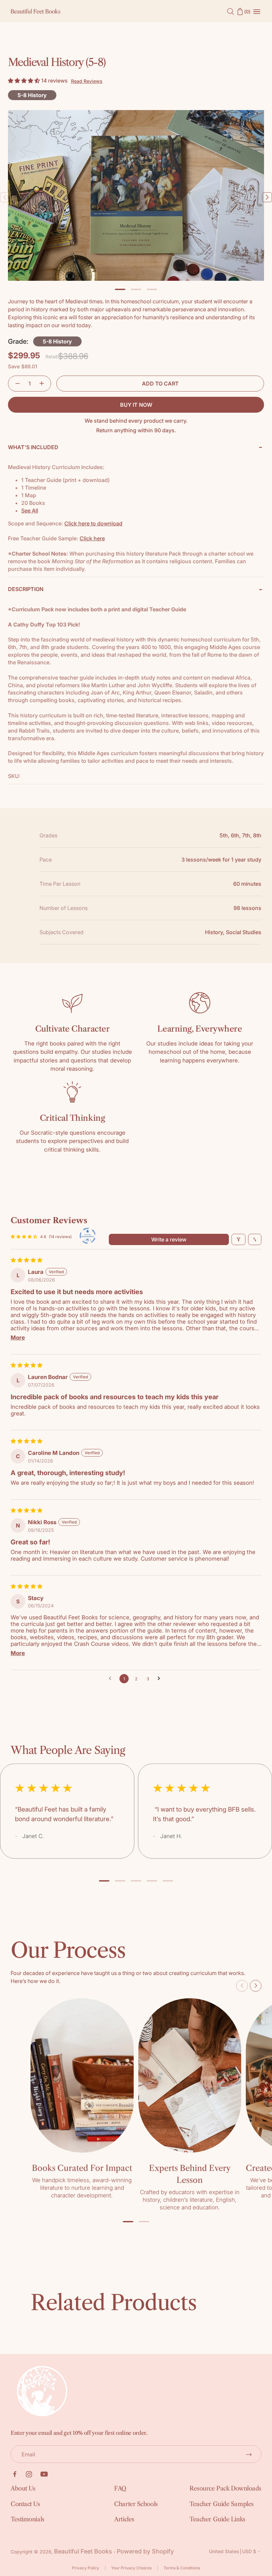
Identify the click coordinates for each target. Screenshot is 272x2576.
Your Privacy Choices (131, 2568)
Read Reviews (87, 81)
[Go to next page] (161, 1679)
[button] (25, 81)
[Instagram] (29, 2474)
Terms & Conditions (182, 2568)
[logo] (35, 11)
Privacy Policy (86, 2568)
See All (30, 510)
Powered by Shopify (145, 2551)
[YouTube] (44, 2474)
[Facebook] (15, 2474)
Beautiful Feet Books (83, 2551)
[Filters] (238, 1239)
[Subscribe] (249, 2454)
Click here (92, 538)
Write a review (169, 1239)
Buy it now (136, 405)
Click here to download (93, 523)
